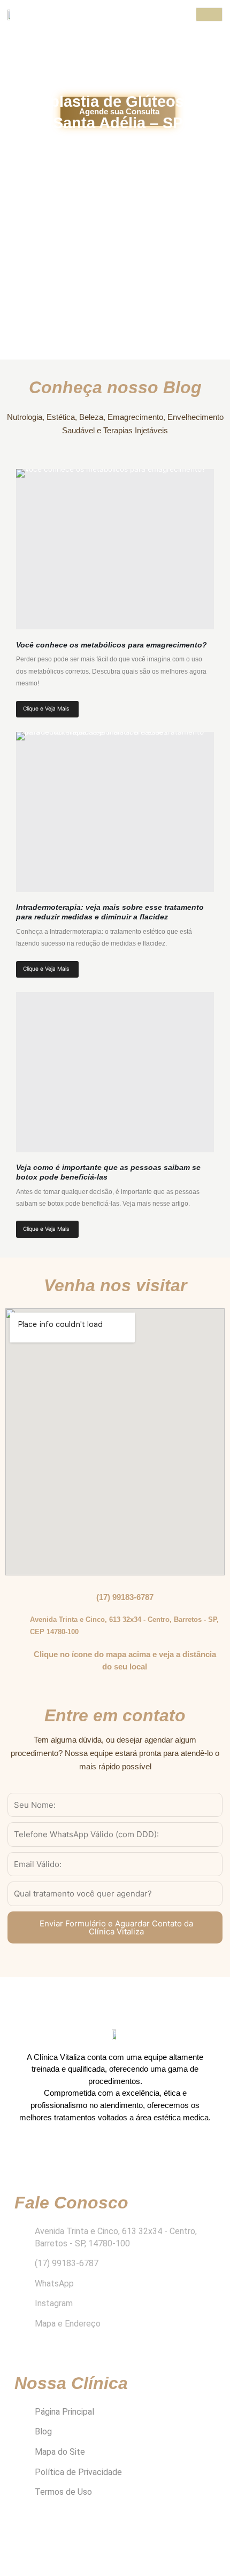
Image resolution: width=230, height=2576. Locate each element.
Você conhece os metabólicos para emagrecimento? (112, 645)
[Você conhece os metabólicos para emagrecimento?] (115, 549)
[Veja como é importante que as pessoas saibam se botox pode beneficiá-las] (115, 1072)
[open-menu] (209, 14)
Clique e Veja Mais (46, 708)
